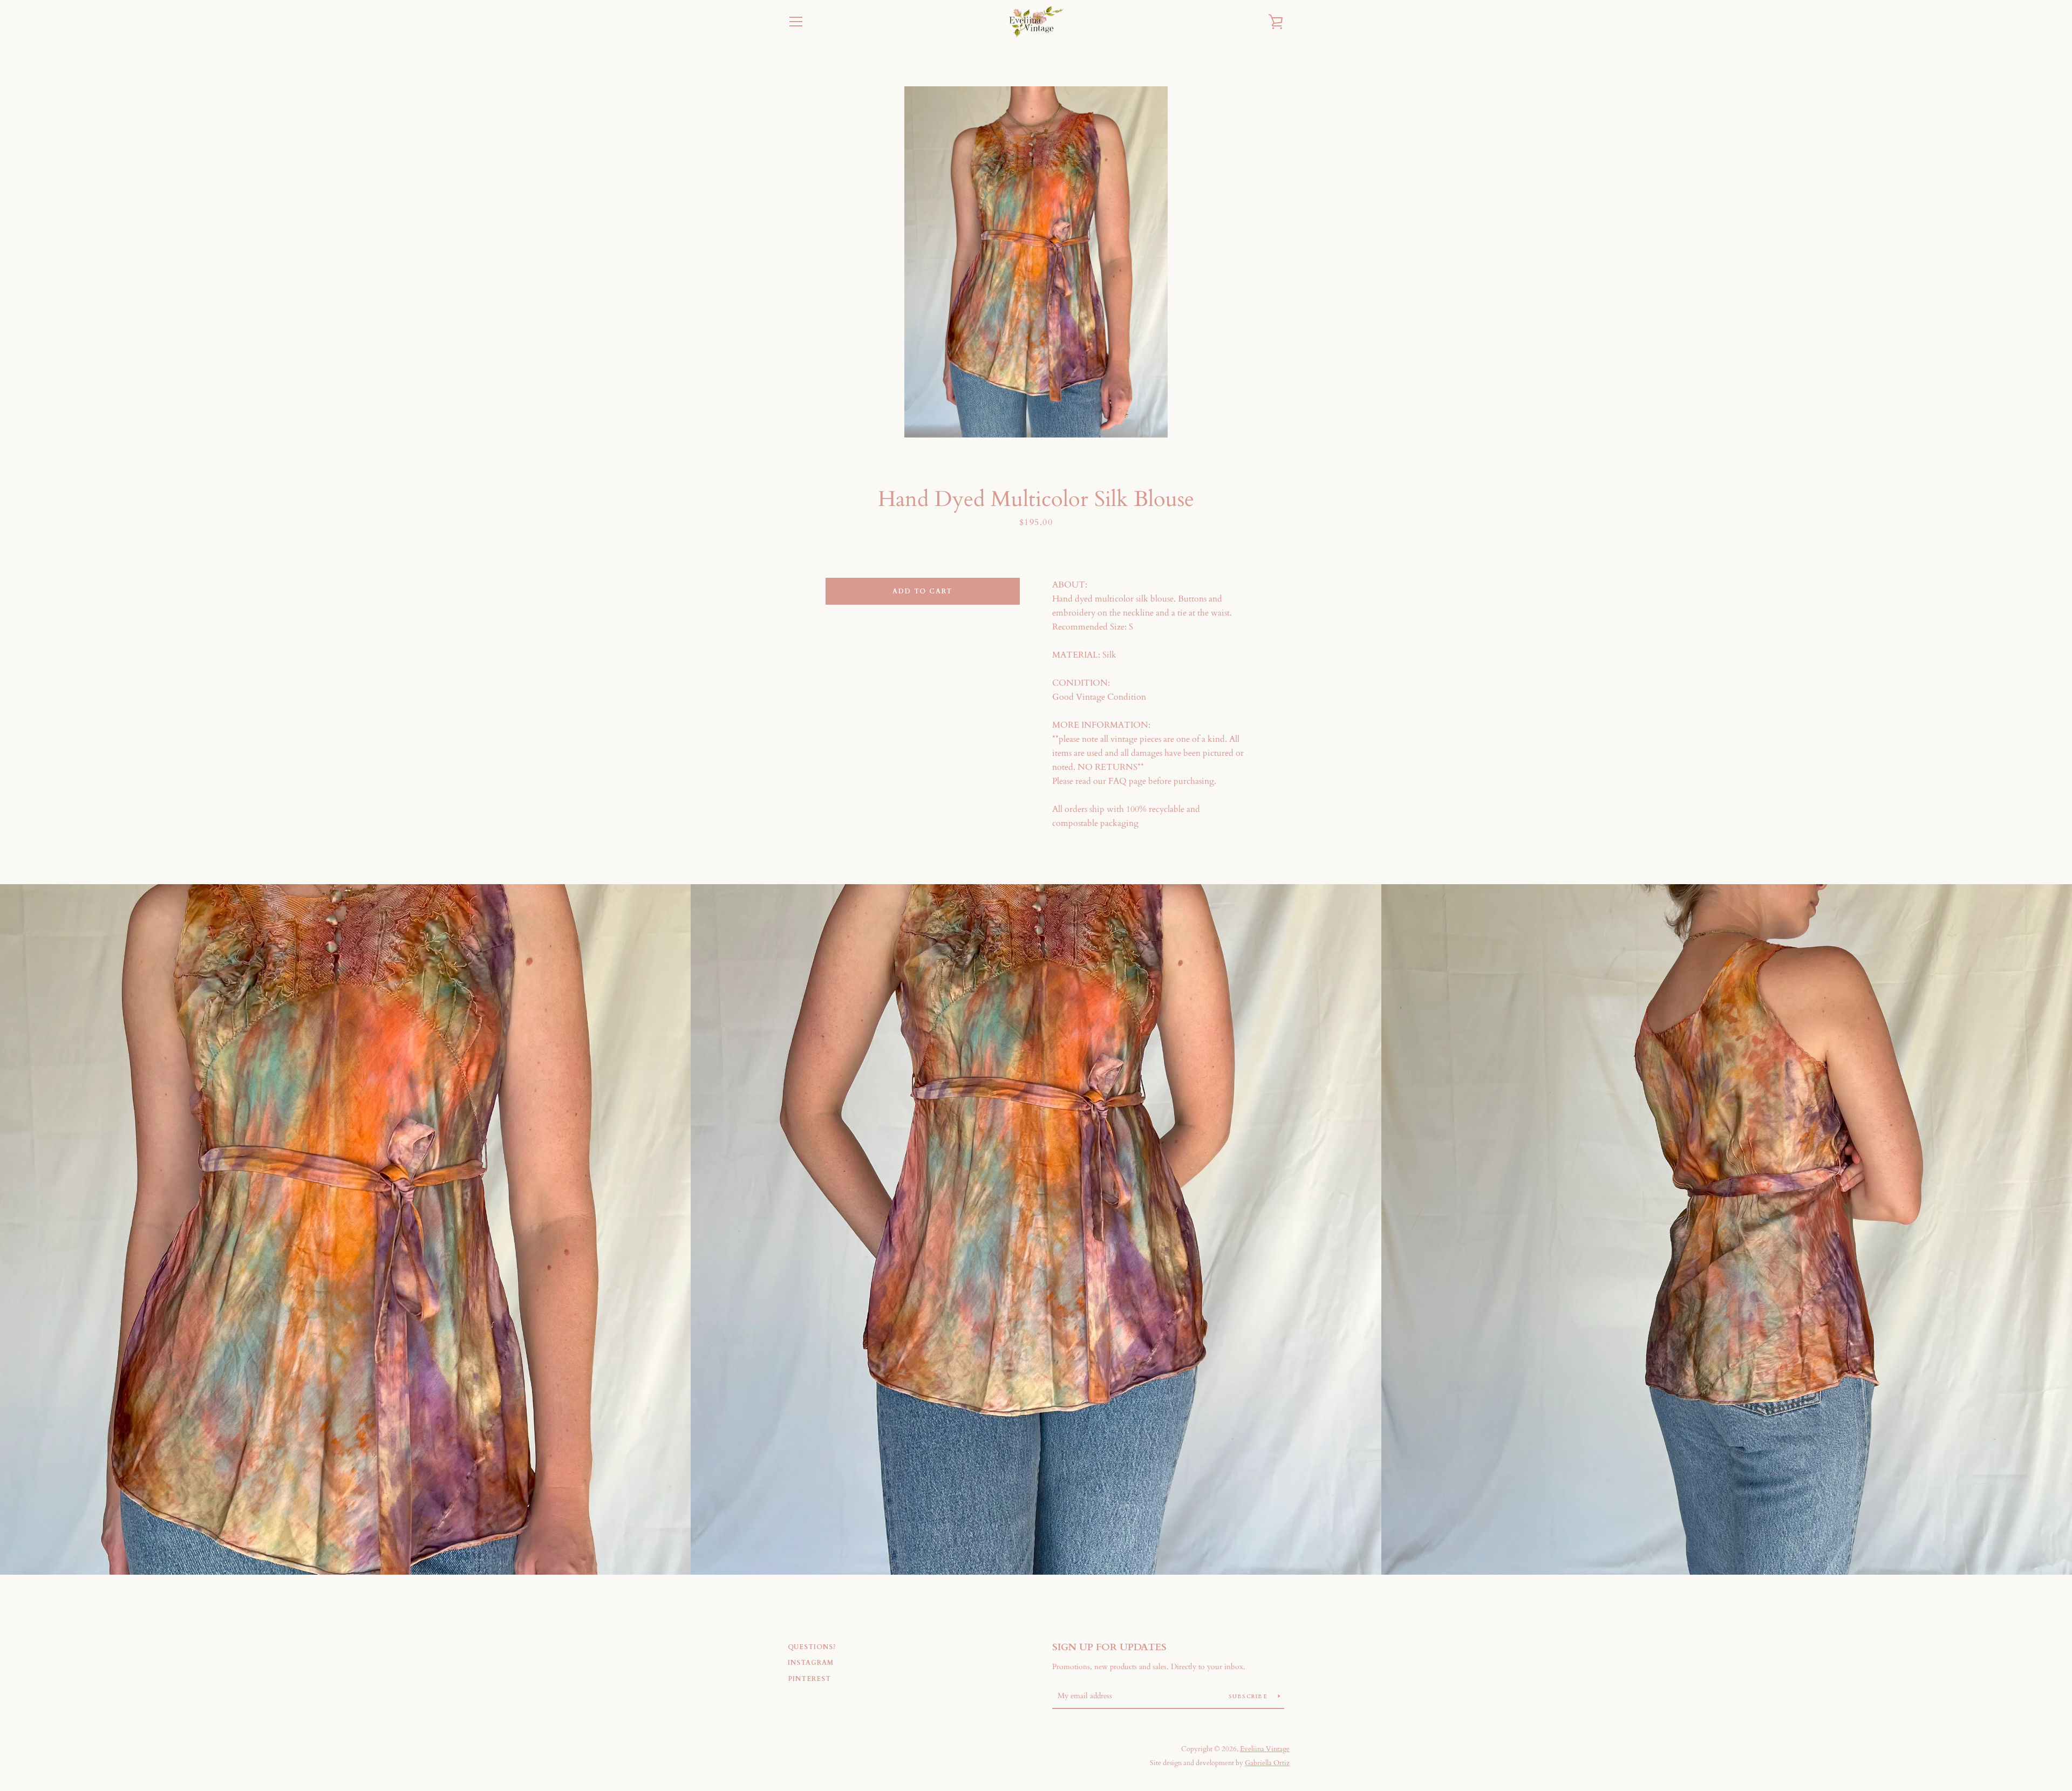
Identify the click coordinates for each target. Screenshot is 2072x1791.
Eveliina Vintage (1265, 1749)
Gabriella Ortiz (1267, 1763)
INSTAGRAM (811, 1663)
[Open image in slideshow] (1036, 262)
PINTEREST (809, 1679)
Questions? (812, 1647)
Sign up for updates (1109, 1647)
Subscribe (1249, 1697)
